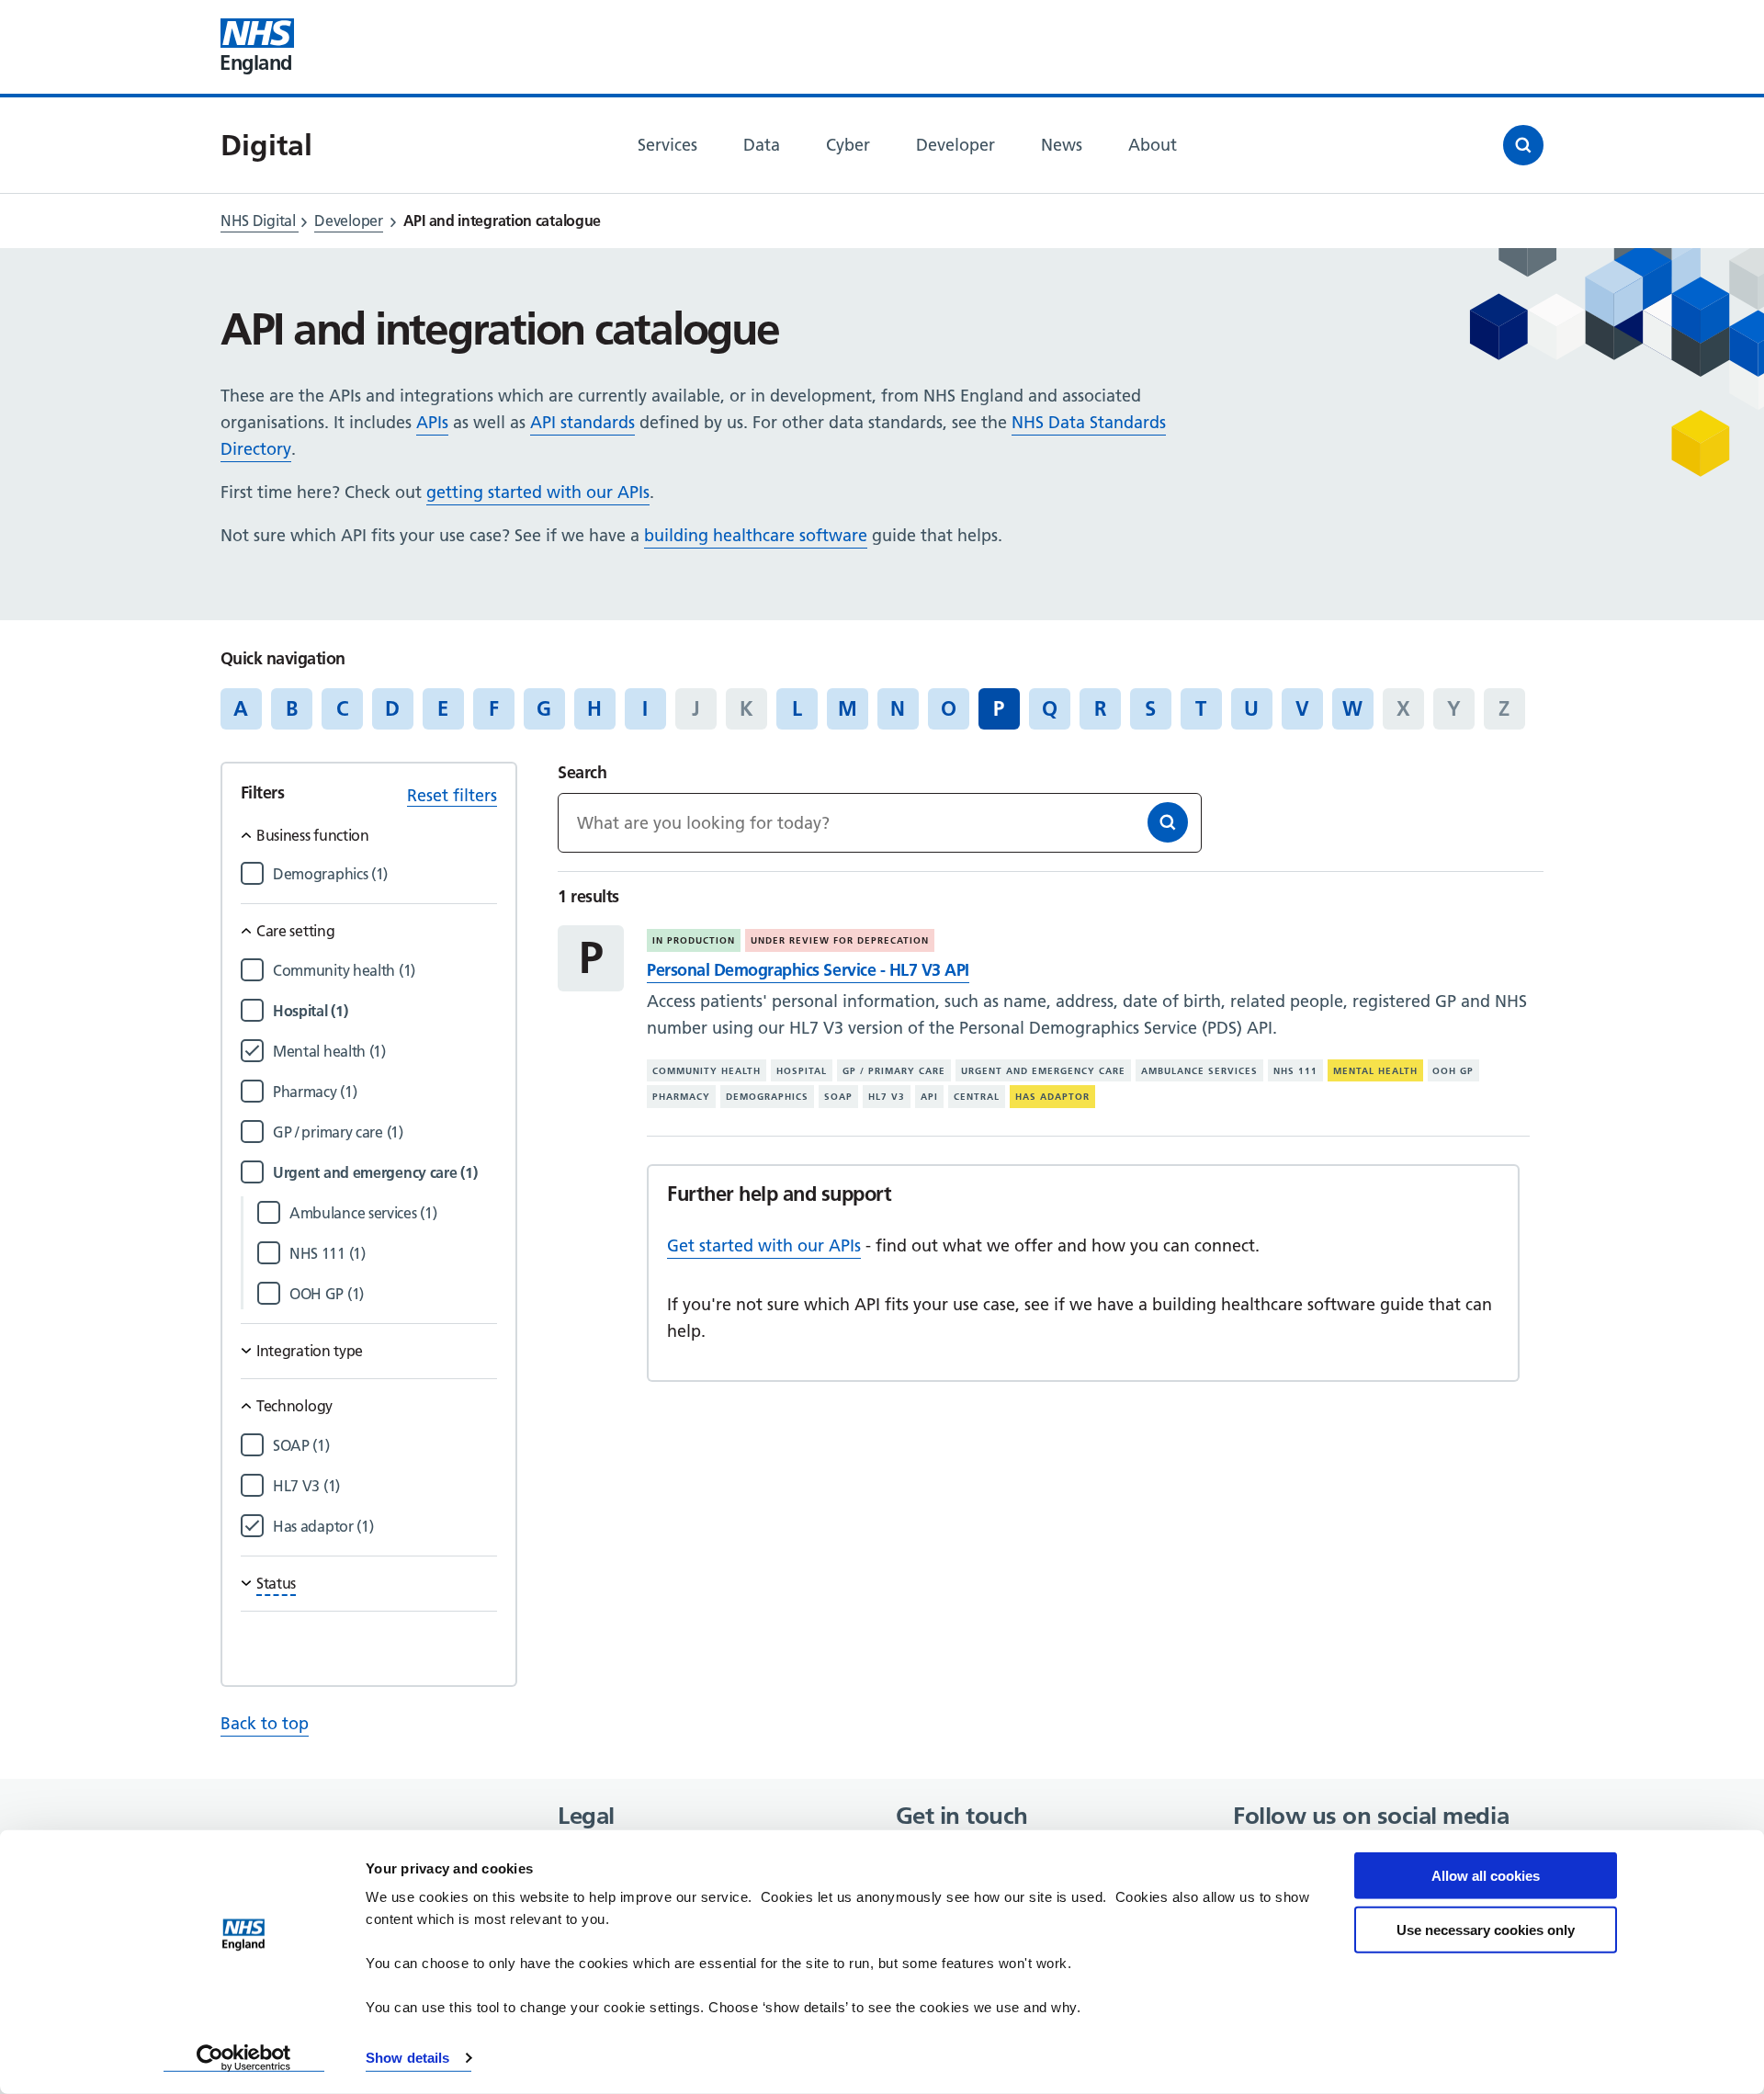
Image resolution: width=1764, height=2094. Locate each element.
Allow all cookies (1486, 1876)
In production (694, 940)
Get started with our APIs (764, 1245)
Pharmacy (681, 1097)
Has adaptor (1052, 1097)
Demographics (767, 1097)
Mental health (1375, 1071)
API (929, 1097)
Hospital (802, 1071)
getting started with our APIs (538, 492)
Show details (407, 2058)
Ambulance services (1199, 1071)
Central (977, 1097)
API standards (582, 422)
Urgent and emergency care (1043, 1071)
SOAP (838, 1097)
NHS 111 (1295, 1071)
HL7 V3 (887, 1097)
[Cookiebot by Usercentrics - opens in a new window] (244, 2058)
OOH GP (1453, 1071)
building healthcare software (756, 535)
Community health (707, 1071)
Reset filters (452, 795)
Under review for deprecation (840, 940)
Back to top (265, 1723)
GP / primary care (894, 1071)
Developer (348, 221)
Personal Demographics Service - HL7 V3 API (808, 970)
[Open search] (1523, 145)
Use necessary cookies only (1486, 1929)
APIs (432, 422)
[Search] (1168, 822)
